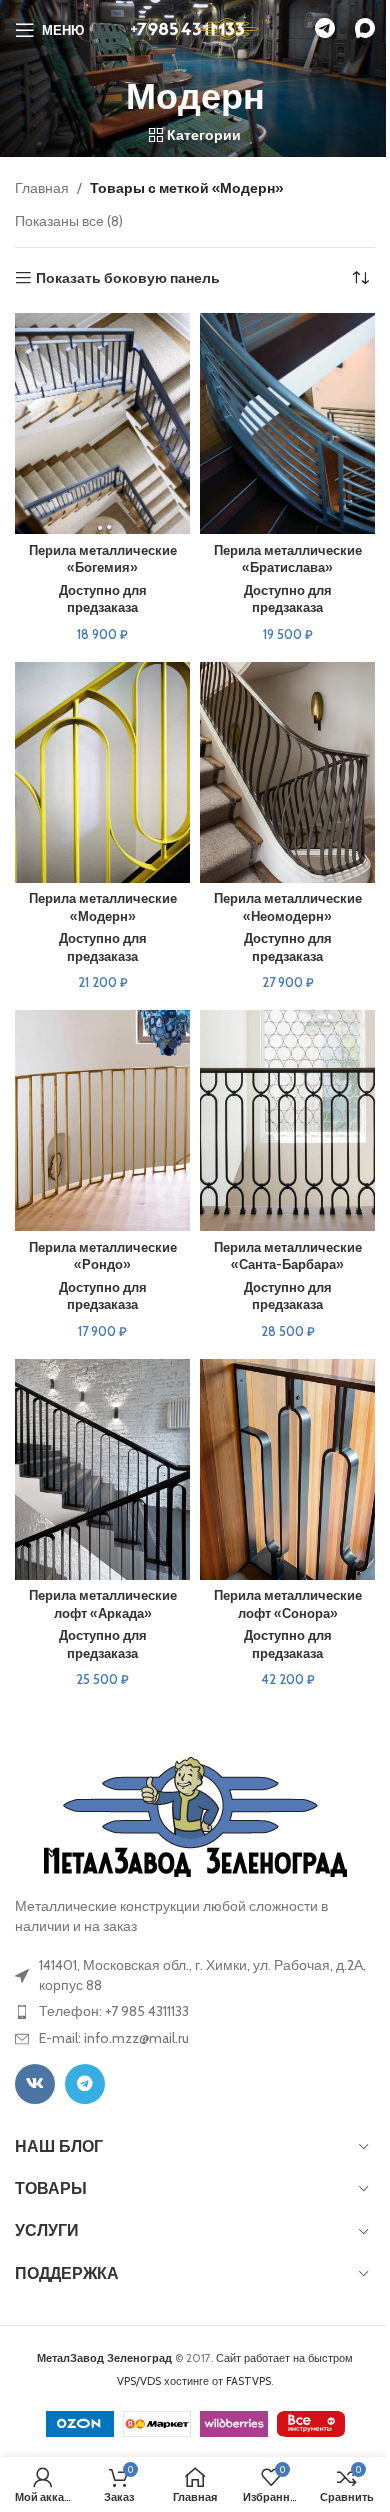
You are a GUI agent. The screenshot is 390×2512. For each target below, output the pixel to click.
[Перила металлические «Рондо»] (102, 1120)
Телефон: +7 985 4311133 (114, 2011)
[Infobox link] (325, 30)
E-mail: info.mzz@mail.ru (114, 2038)
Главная (42, 188)
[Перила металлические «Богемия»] (102, 423)
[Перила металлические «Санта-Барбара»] (287, 1120)
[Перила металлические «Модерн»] (102, 772)
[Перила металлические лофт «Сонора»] (287, 1469)
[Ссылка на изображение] (195, 1816)
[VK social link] (35, 2084)
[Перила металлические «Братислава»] (287, 423)
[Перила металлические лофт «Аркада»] (102, 1469)
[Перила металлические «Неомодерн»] (287, 772)
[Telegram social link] (85, 2084)
